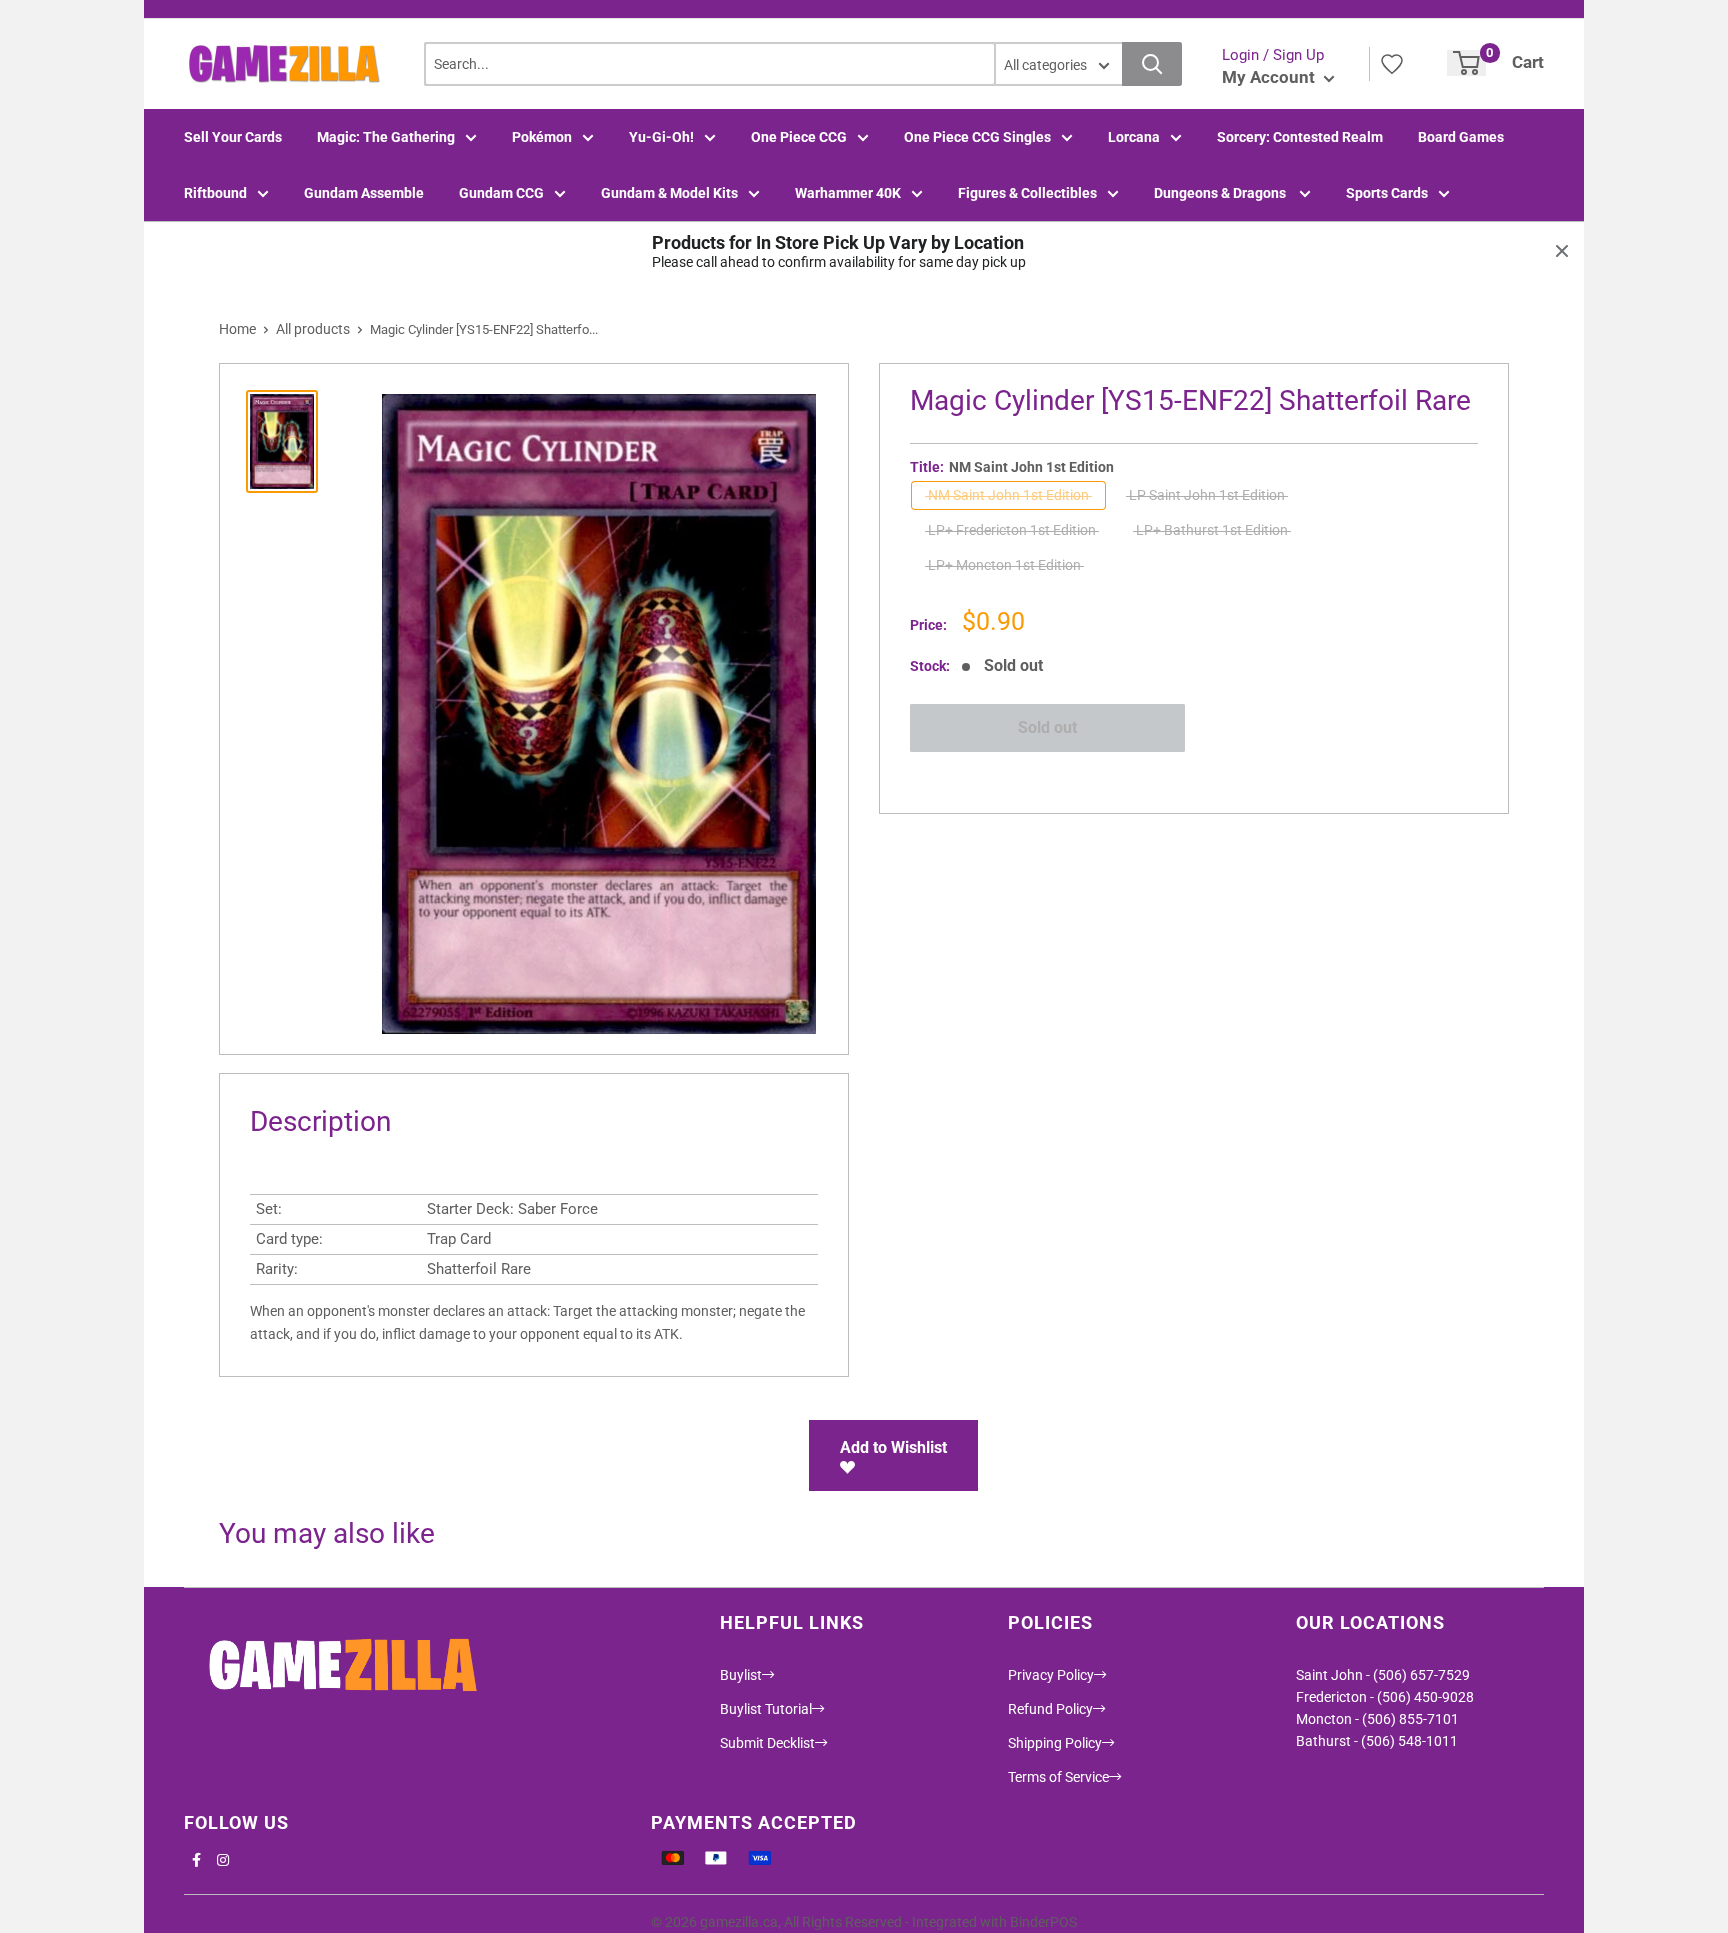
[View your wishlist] (1392, 64)
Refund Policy (1050, 1709)
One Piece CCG (799, 137)
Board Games (1461, 137)
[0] (1466, 63)
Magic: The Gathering (386, 137)
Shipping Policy (1055, 1743)
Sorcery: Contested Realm (1300, 137)
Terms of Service (1058, 1777)
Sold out (1047, 727)
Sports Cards (1387, 193)
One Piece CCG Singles (977, 137)
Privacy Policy (1051, 1675)
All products (313, 329)
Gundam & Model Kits (669, 193)
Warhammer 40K (848, 193)
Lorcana (1134, 137)
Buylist (741, 1675)
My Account (1270, 77)
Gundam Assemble (364, 193)
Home (237, 329)
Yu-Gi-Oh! (661, 137)
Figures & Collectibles (1027, 193)
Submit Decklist (767, 1743)
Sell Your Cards (233, 137)
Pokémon (542, 137)
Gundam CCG (501, 193)
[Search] (1152, 64)
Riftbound (215, 193)
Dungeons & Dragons (1221, 193)
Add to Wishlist (893, 1447)
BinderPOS (1043, 1922)
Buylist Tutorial (766, 1709)
